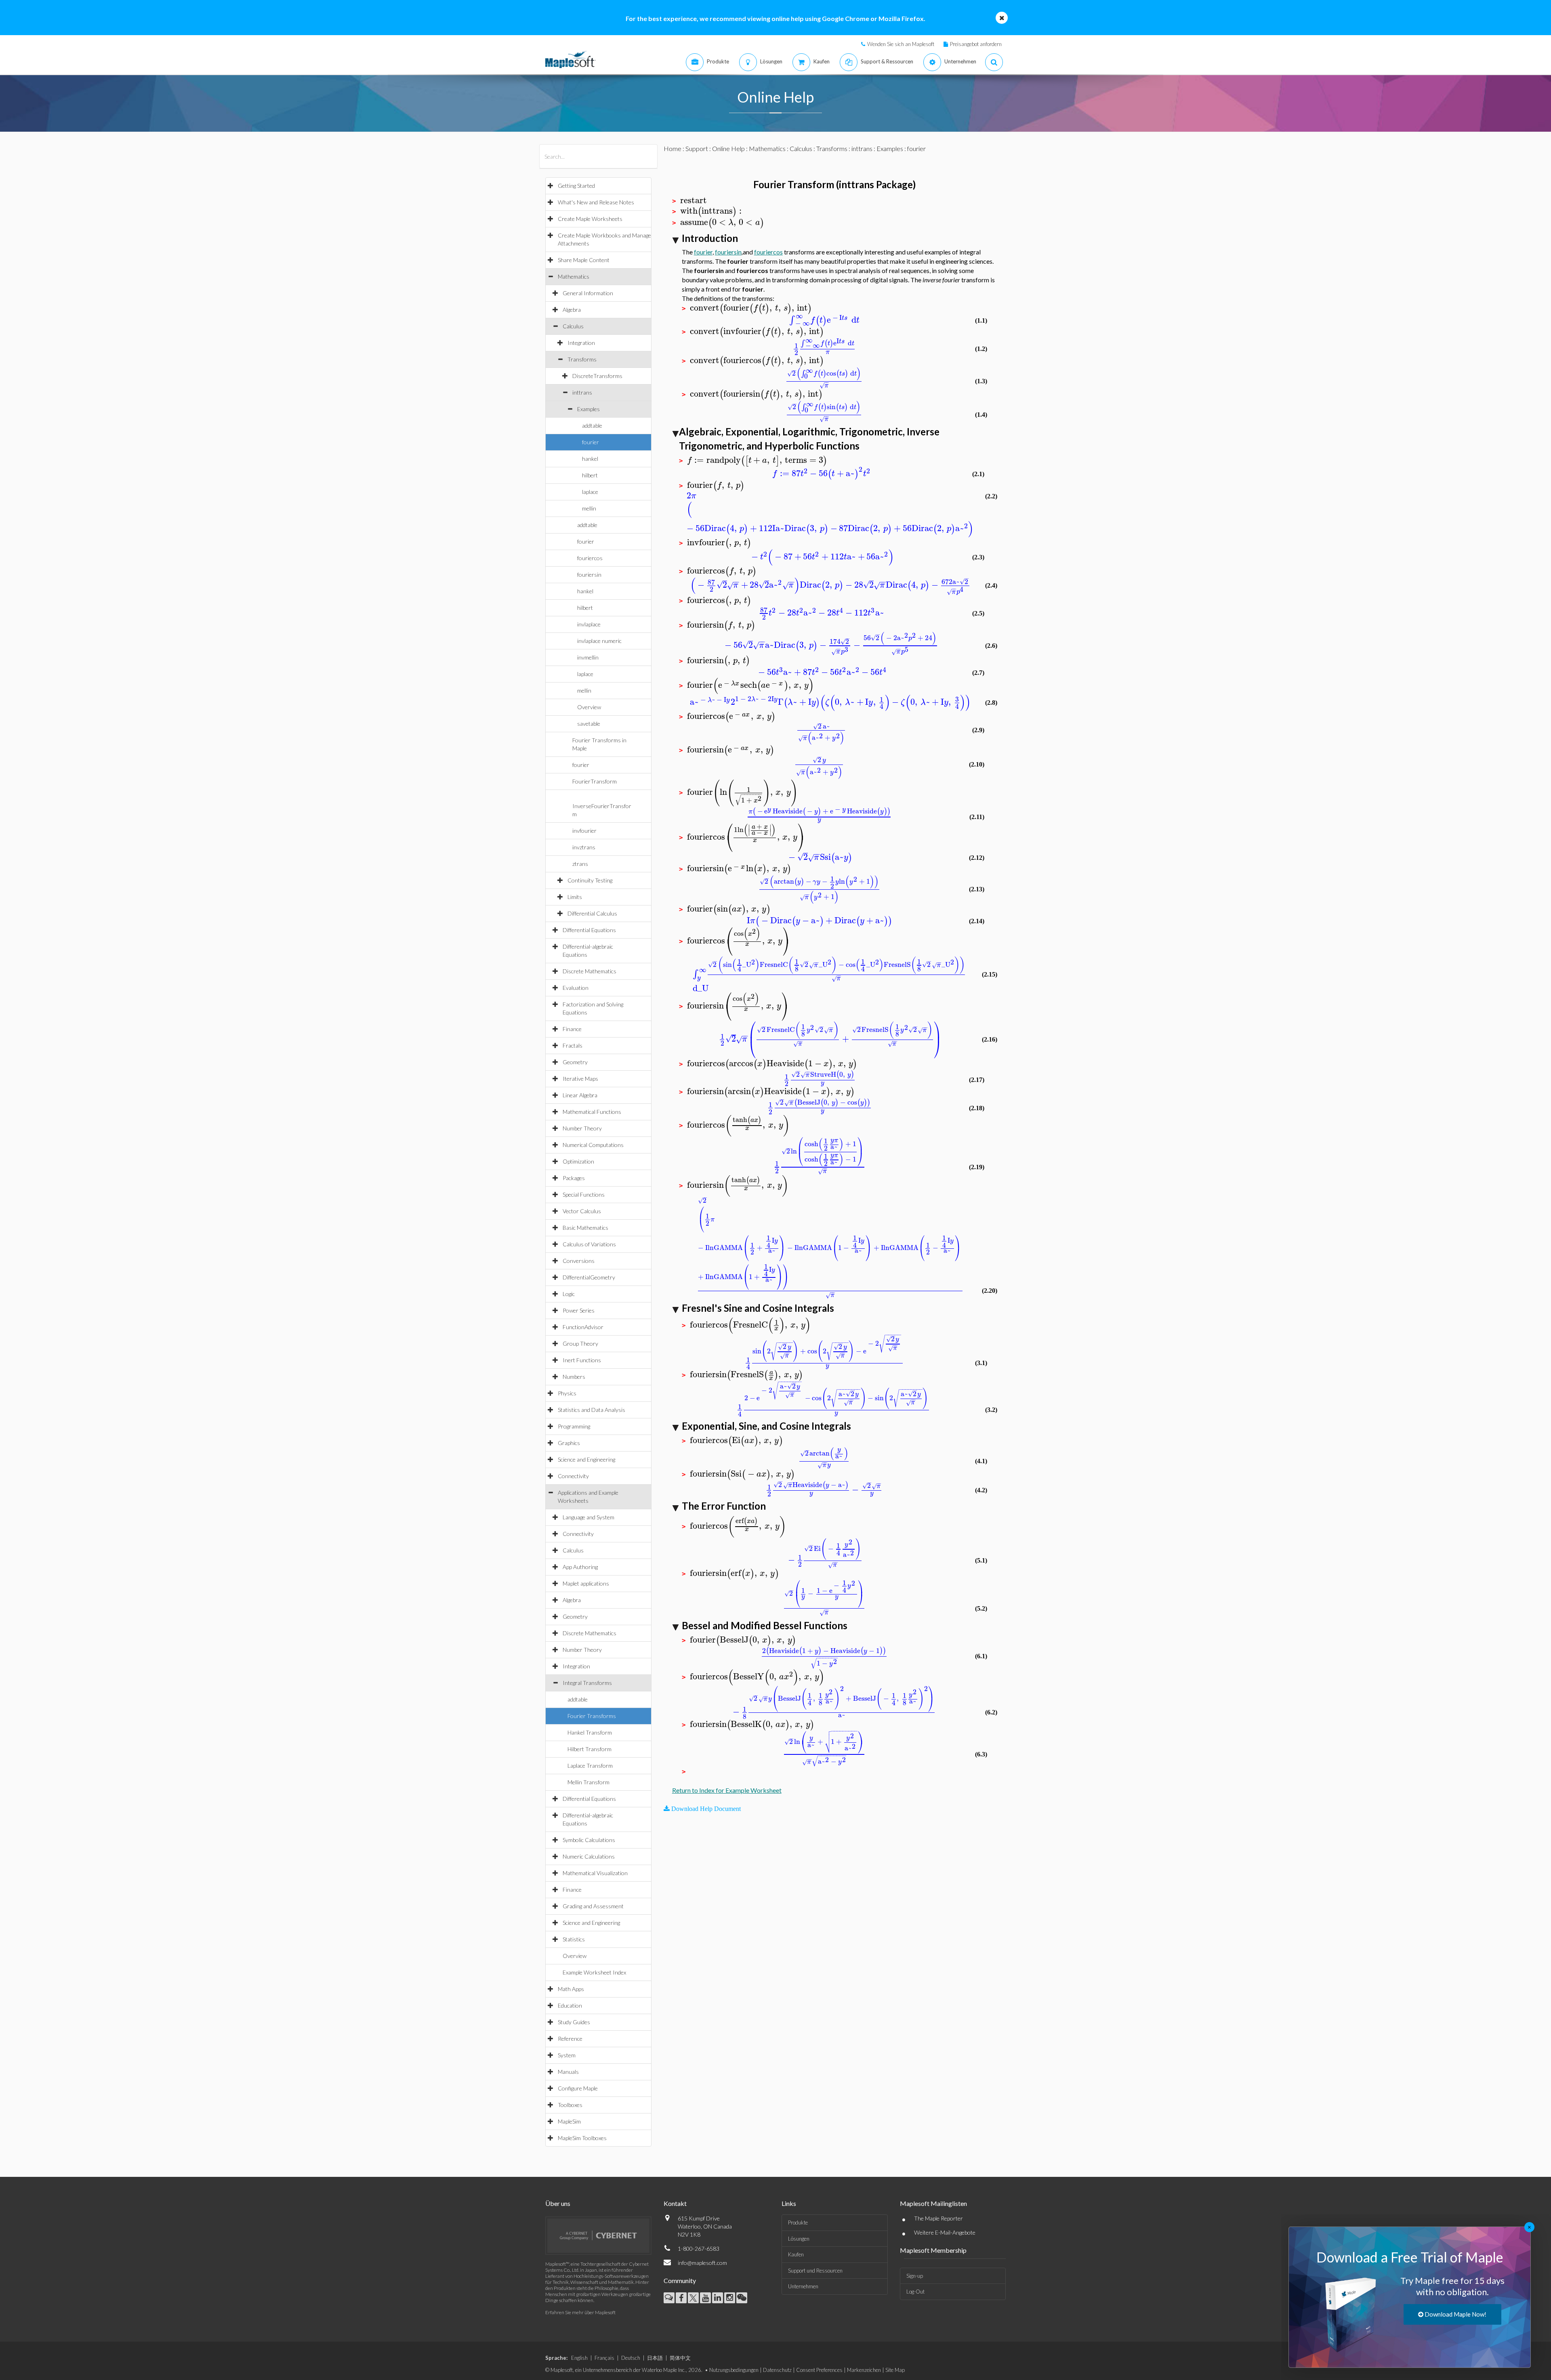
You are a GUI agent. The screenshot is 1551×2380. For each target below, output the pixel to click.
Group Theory (580, 1343)
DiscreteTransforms (597, 376)
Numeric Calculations (589, 1856)
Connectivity (573, 1476)
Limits (575, 897)
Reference (570, 2039)
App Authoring (580, 1567)
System (567, 2055)
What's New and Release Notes (596, 202)
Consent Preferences (819, 2370)
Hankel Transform (590, 1732)
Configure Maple (578, 2088)
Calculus (573, 326)
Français (604, 2358)
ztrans (580, 864)
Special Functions (584, 1194)
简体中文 (680, 2358)
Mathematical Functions (592, 1112)
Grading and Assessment (593, 1906)
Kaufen (796, 2254)
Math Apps (571, 1989)
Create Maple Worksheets (590, 219)
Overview (589, 707)
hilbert (590, 475)
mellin (589, 508)
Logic (569, 1294)
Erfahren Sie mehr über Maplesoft (580, 2312)
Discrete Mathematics (590, 971)
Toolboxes (570, 2105)
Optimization (578, 1161)
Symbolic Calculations (589, 1840)
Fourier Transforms (592, 1716)
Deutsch (631, 2358)
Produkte (798, 2222)
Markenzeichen (864, 2370)
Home (673, 148)
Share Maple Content (584, 260)
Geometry (575, 1062)
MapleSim (569, 2121)
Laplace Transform (590, 1766)
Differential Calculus (592, 913)
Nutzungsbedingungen (734, 2370)
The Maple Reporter (938, 2218)
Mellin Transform (588, 1782)
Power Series (579, 1310)
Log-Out (915, 2292)
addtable (592, 425)
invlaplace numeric (599, 641)
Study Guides (574, 2022)
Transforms (582, 359)
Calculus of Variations (589, 1244)
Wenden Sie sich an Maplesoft (901, 44)
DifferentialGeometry (589, 1277)
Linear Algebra (580, 1095)
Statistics (574, 1939)
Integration (581, 343)
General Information (588, 293)
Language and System (588, 1517)
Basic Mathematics (585, 1228)
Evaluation (576, 988)
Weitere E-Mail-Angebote (945, 2232)
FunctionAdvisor (583, 1327)
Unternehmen (803, 2286)
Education (570, 2005)
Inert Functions (582, 1360)
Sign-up (915, 2276)
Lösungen (799, 2239)
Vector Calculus (582, 1211)
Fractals (573, 1045)
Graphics (569, 1443)
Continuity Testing (590, 880)
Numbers (574, 1377)
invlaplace (589, 624)
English (579, 2358)
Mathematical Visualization (595, 1873)
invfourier (584, 831)
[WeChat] (742, 2298)
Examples (588, 409)
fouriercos (590, 558)
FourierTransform (595, 781)
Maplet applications (586, 1583)
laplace (590, 492)
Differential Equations (589, 930)
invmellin (588, 657)
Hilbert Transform (590, 1749)
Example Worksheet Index (594, 1972)
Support (697, 148)
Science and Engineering (586, 1459)
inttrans (582, 392)
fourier (591, 442)
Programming (574, 1426)
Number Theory (582, 1128)
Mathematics (574, 276)
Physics (567, 1393)
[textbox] (694, 201)
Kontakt (675, 2203)
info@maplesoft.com (702, 2263)
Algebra (572, 310)
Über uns (558, 2203)
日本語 (655, 2358)
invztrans (584, 847)
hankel (590, 459)
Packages (574, 1178)
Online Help (728, 148)
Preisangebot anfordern (976, 44)
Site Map (895, 2370)
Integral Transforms (587, 1683)
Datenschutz (777, 2370)
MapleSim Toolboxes (582, 2138)
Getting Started (576, 186)
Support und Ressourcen (815, 2271)
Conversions (579, 1261)
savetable (589, 724)
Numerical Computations (593, 1145)
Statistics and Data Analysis (592, 1410)
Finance (572, 1029)
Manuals (568, 2072)
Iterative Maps (580, 1079)
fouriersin (589, 575)
